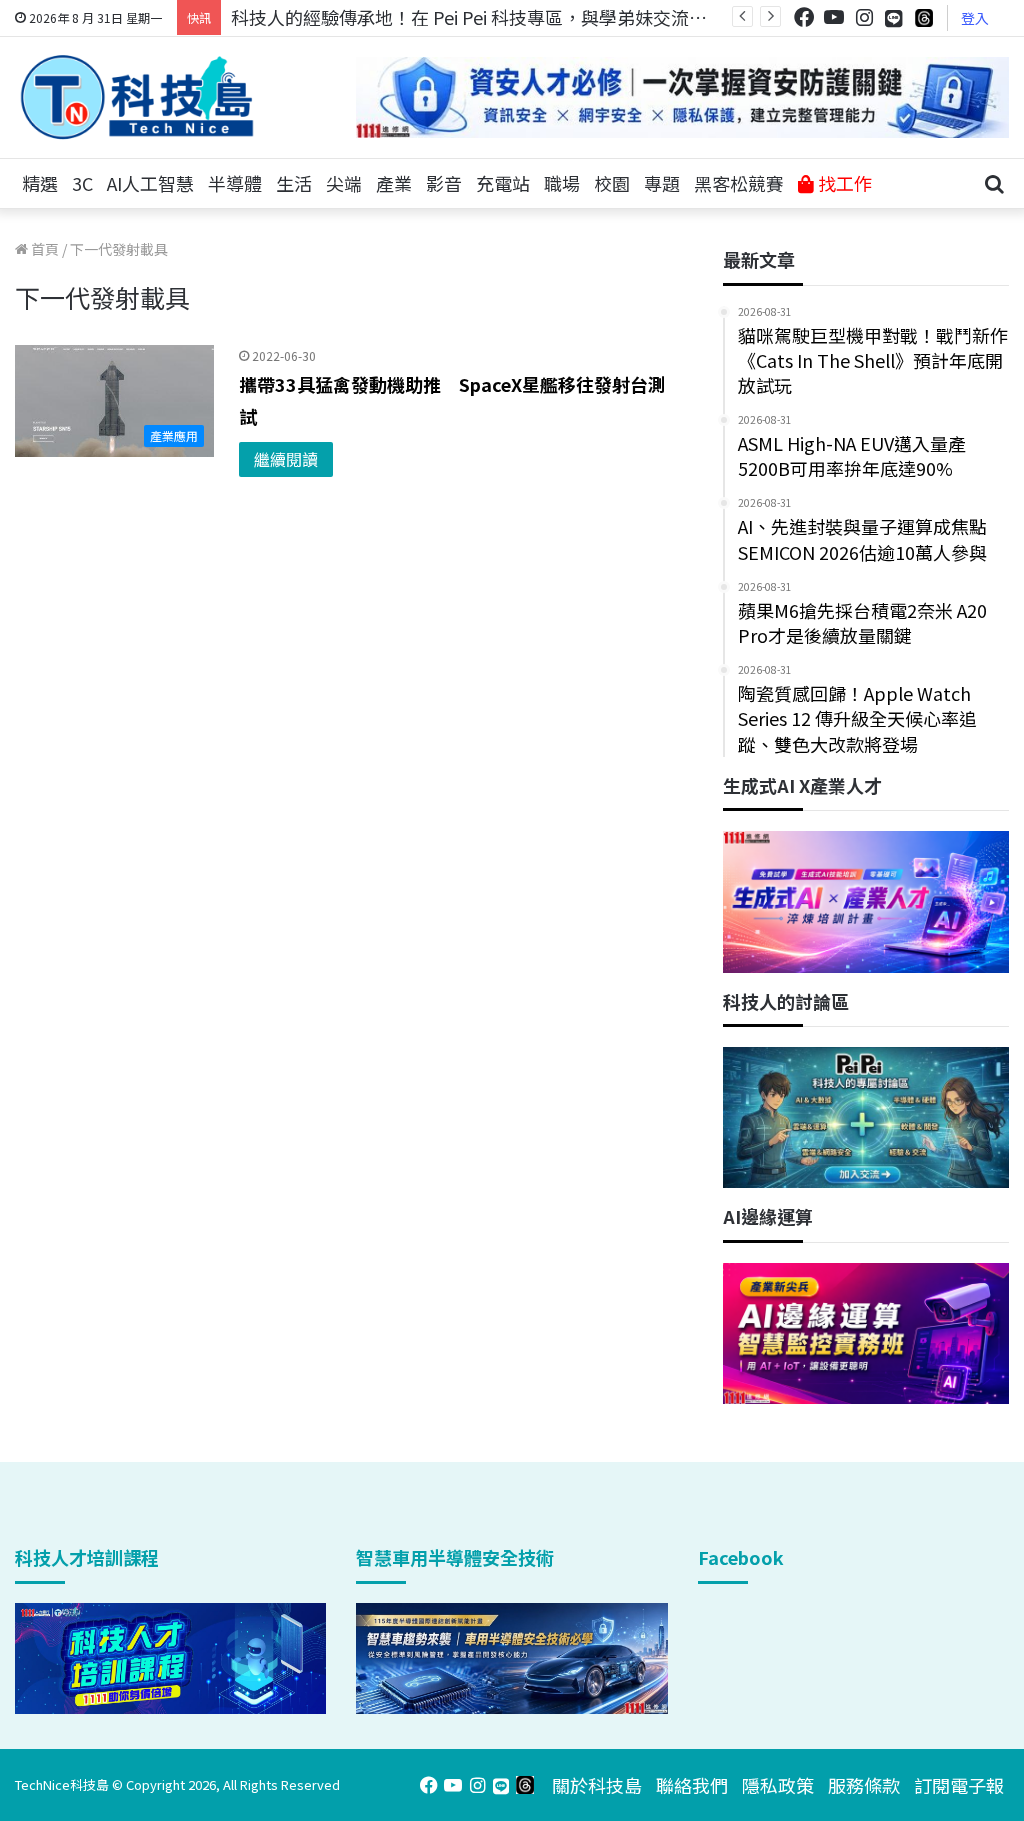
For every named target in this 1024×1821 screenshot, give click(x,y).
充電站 (503, 183)
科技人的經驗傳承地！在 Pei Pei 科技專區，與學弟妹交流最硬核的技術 (514, 17)
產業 (394, 183)
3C (82, 183)
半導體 (235, 183)
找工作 (843, 183)
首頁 (43, 249)
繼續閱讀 (286, 459)
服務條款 (864, 1785)
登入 (975, 18)
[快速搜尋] (994, 184)
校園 (612, 183)
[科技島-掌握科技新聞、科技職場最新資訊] (137, 97)
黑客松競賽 (739, 183)
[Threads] (924, 17)
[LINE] (894, 18)
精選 (40, 183)
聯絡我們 (692, 1785)
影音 (444, 183)
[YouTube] (834, 17)
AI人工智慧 (150, 183)
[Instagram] (864, 17)
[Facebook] (804, 17)
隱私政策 (778, 1785)
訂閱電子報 (959, 1785)
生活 (294, 183)
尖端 (344, 183)
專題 (662, 183)
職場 (562, 183)
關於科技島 (597, 1785)
